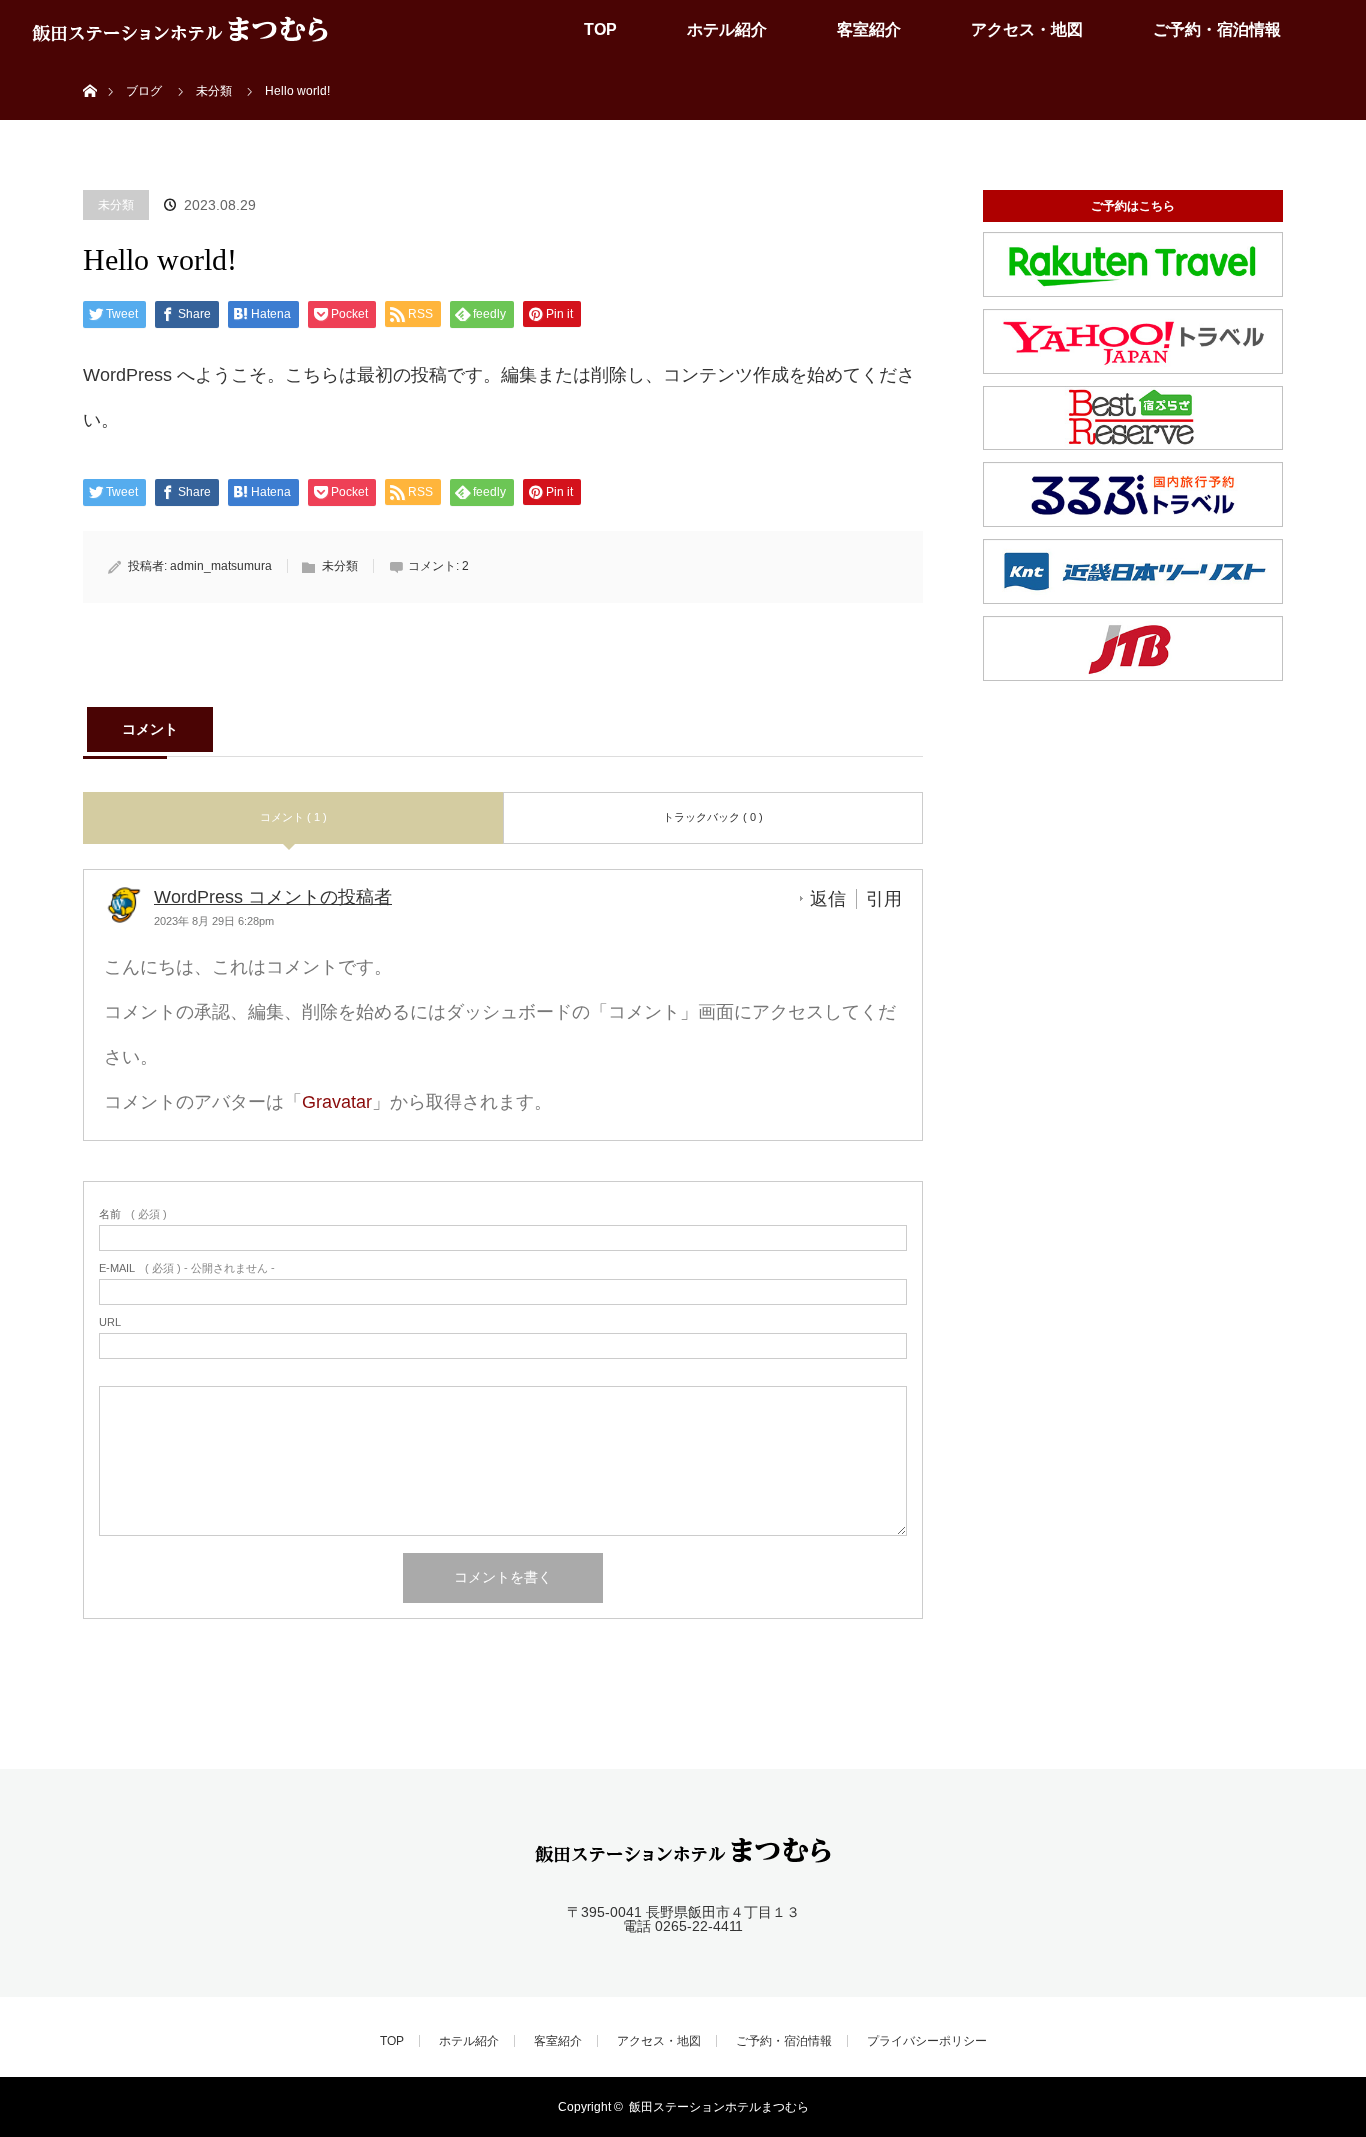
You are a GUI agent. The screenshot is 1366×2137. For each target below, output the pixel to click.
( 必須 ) (133, 1214)
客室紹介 (869, 29)
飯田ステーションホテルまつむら (719, 2107)
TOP (600, 29)
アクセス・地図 (1027, 29)
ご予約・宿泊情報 (1217, 29)
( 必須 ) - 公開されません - (187, 1268)
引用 (884, 899)
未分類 (116, 205)
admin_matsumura (221, 566)
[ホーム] (89, 67)
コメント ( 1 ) (293, 817)
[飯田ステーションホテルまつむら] (683, 1855)
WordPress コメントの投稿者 (273, 897)
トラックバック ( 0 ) (713, 817)
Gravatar (337, 1102)
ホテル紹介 (727, 29)
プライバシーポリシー (927, 2041)
